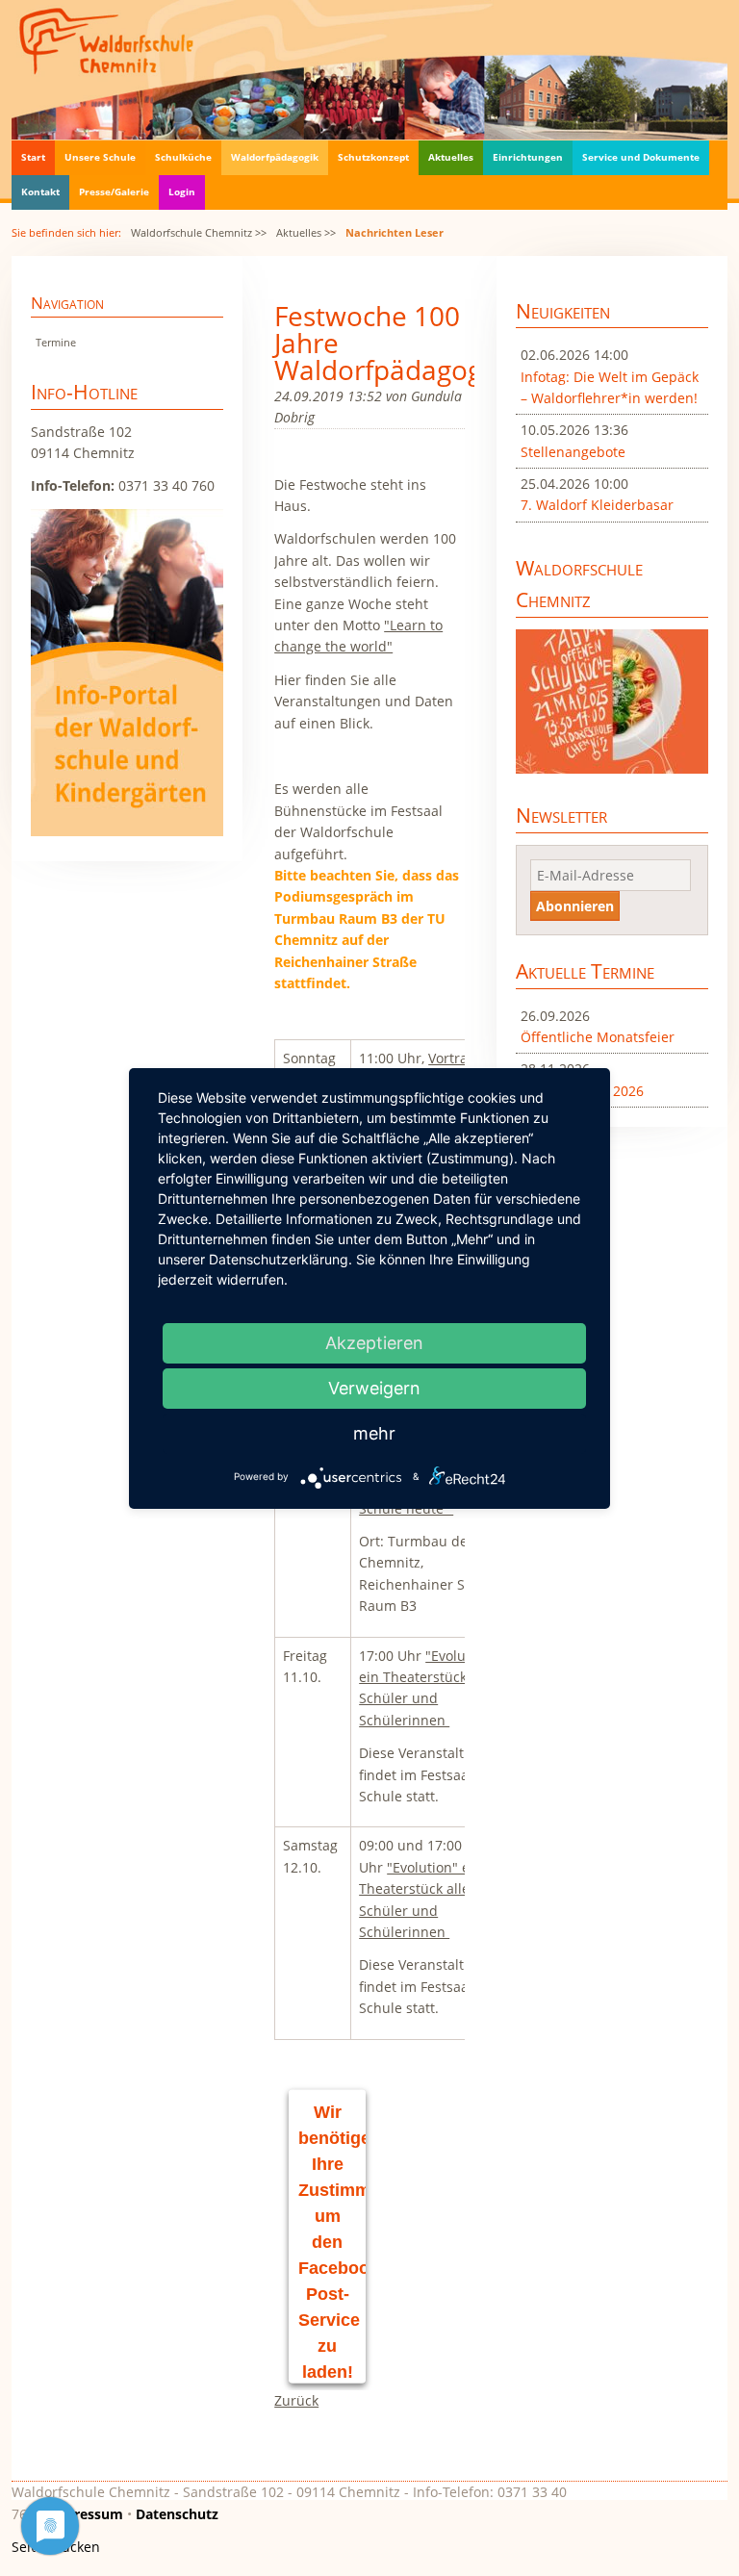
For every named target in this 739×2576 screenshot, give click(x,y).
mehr (374, 1433)
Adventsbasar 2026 (582, 1091)
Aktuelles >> (306, 232)
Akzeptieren (374, 1343)
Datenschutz (177, 2514)
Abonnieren (575, 906)
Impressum (85, 2514)
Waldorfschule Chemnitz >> (199, 232)
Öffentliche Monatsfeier (598, 1037)
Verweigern (374, 1388)
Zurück (296, 2400)
